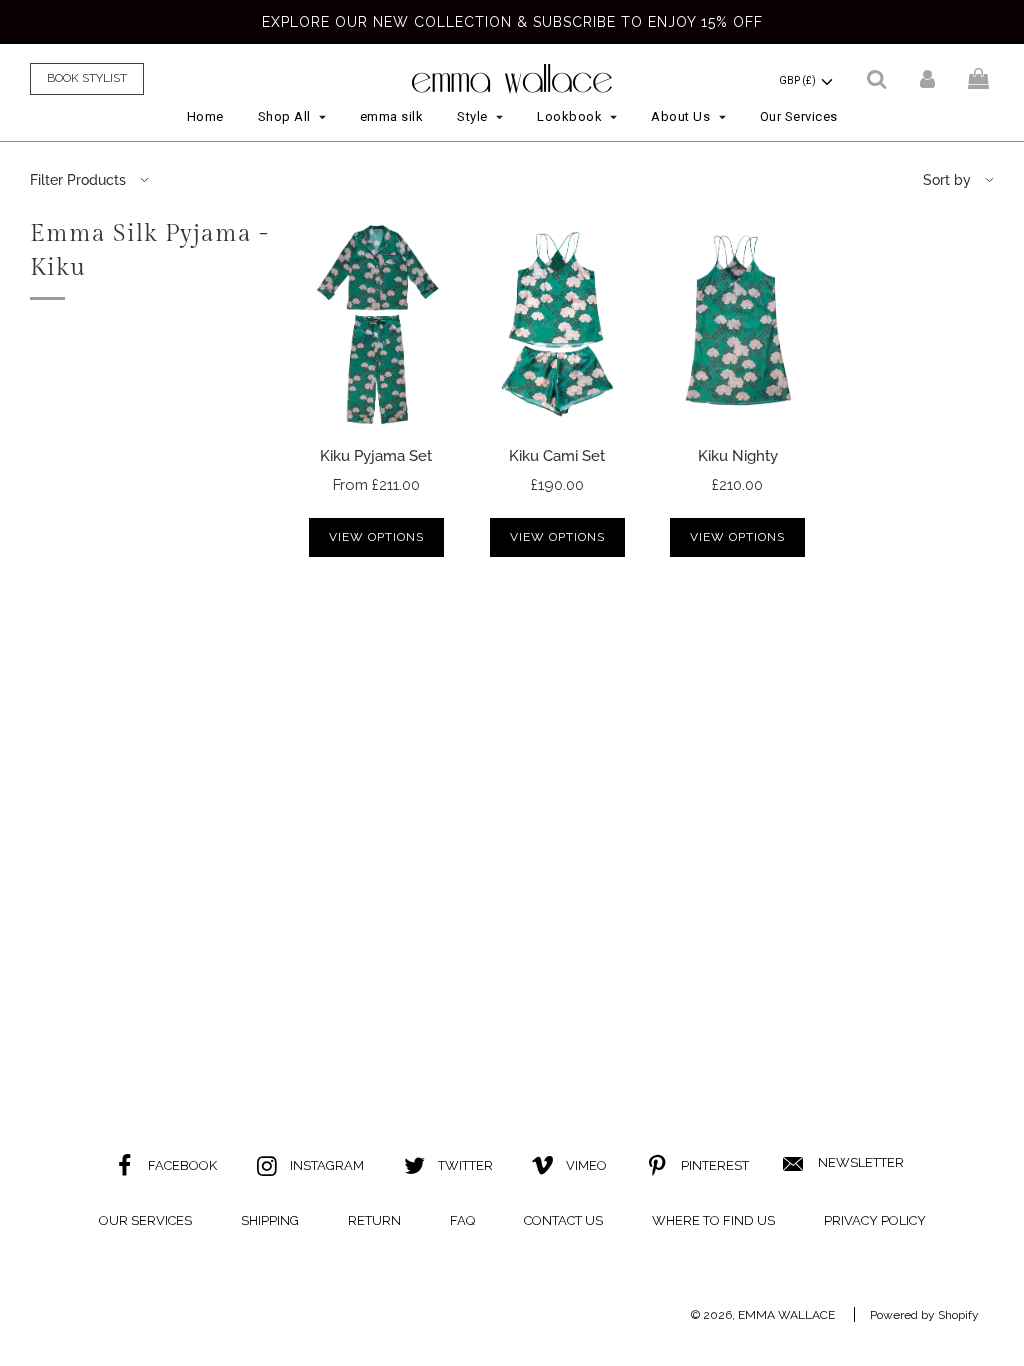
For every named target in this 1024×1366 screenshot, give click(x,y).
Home (205, 116)
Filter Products (78, 180)
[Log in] (927, 79)
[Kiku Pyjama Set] (376, 323)
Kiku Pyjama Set (376, 456)
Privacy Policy (875, 1220)
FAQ (462, 1220)
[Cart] (981, 79)
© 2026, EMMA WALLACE (763, 1315)
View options (376, 537)
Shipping (270, 1220)
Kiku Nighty (738, 456)
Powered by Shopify (924, 1315)
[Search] (876, 79)
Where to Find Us (713, 1220)
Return (374, 1220)
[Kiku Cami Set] (557, 323)
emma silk (392, 116)
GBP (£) (798, 80)
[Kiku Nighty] (738, 323)
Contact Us (563, 1220)
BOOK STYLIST (87, 78)
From (376, 485)
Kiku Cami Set (557, 456)
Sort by (947, 180)
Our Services (799, 116)
